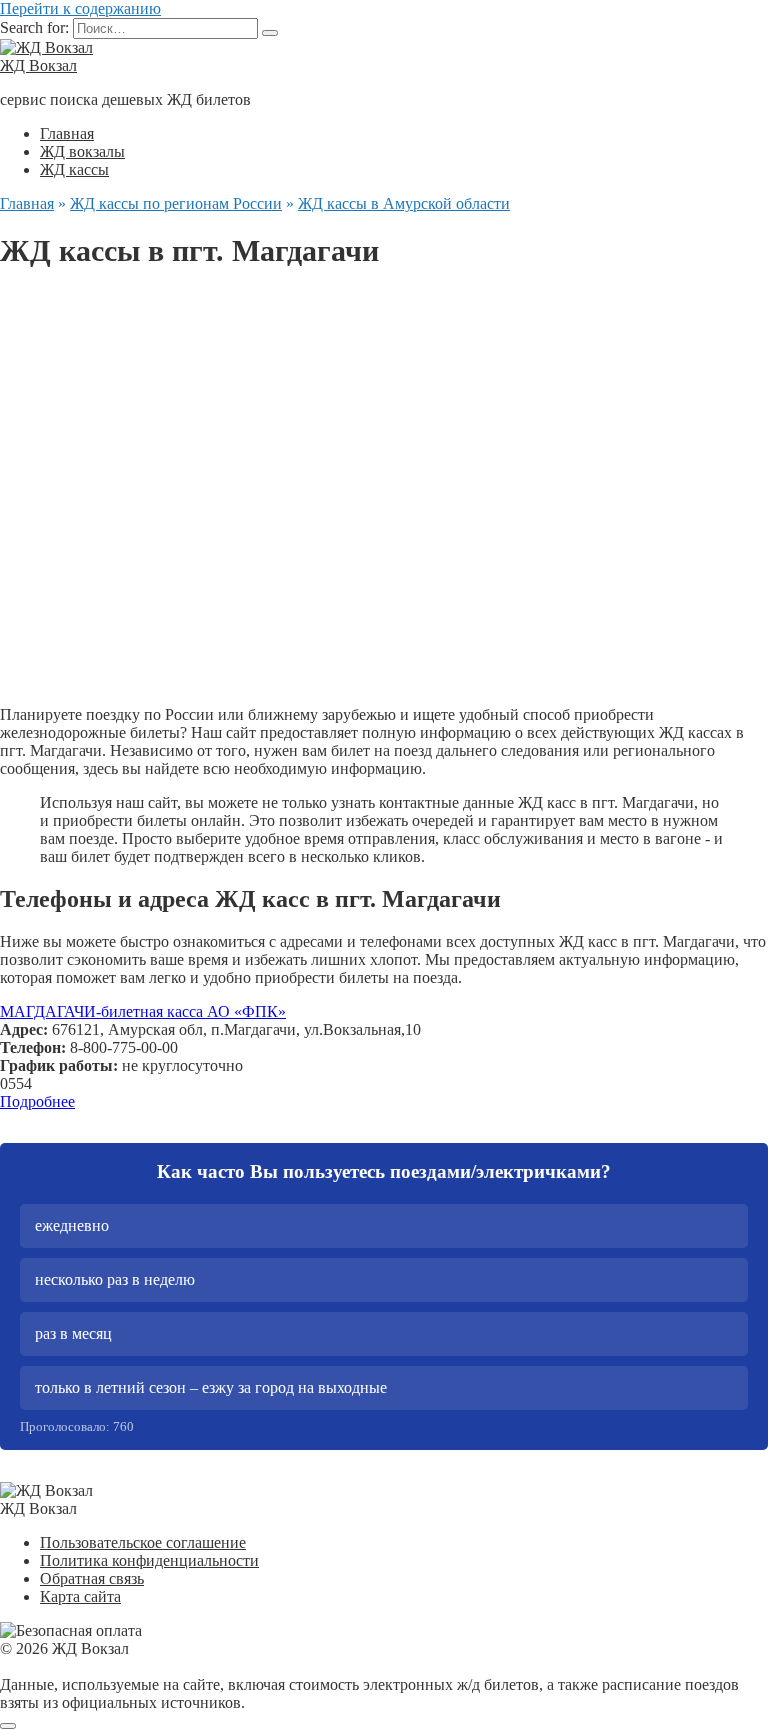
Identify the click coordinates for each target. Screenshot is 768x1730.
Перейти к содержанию (80, 8)
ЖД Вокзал (38, 65)
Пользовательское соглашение (143, 1542)
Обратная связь (92, 1578)
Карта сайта (80, 1596)
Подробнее (37, 1101)
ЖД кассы (74, 169)
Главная (67, 133)
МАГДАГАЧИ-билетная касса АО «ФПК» (143, 1011)
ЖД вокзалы (82, 151)
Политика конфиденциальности (149, 1560)
